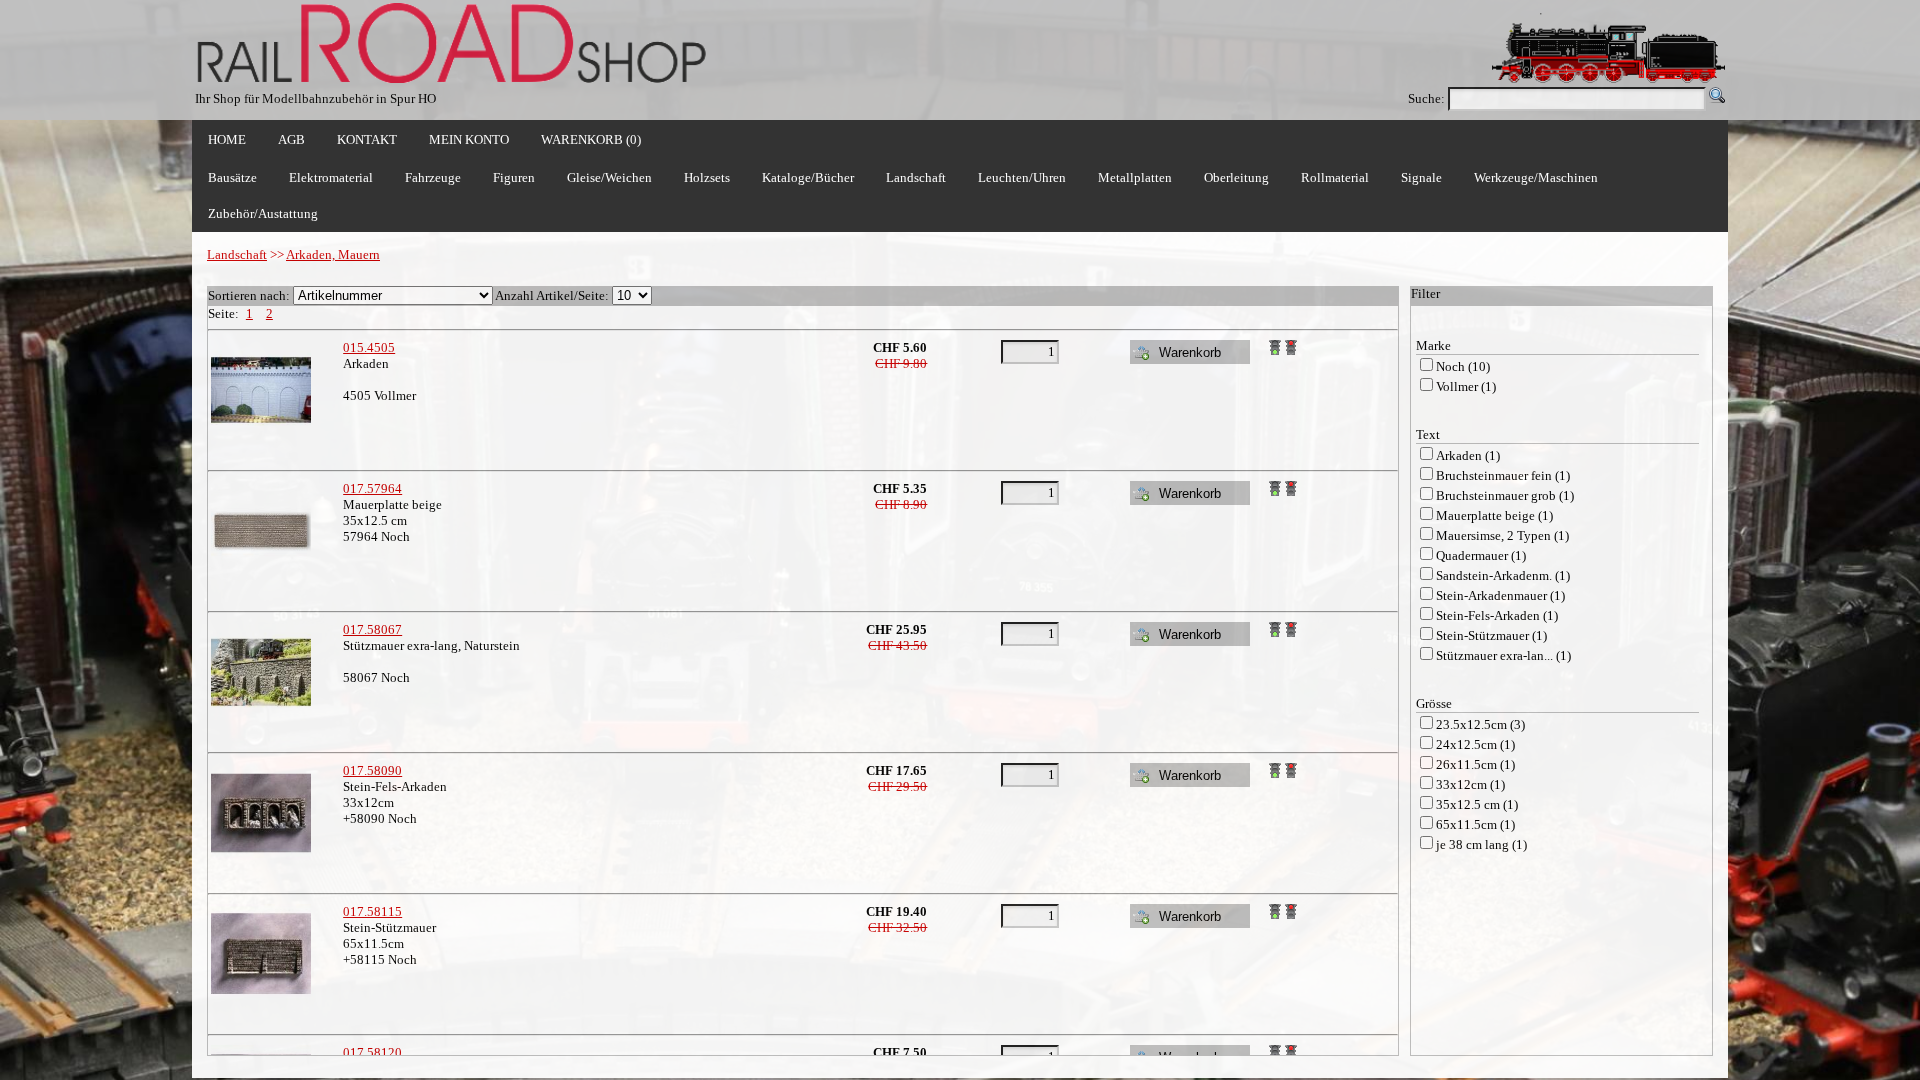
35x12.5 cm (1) (1477, 804)
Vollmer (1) (1466, 386)
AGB (291, 139)
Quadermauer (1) (1481, 555)
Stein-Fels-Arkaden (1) (1497, 615)
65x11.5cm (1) (1475, 824)
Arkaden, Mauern (333, 254)
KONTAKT (367, 139)
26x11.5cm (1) (1475, 764)
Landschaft (237, 254)
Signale (1421, 177)
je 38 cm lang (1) (1481, 844)
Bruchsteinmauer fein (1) (1503, 475)
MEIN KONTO (469, 139)
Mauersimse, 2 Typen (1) (1502, 535)
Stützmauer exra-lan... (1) (1503, 655)
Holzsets (707, 177)
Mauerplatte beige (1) (1494, 515)
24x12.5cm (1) (1475, 744)
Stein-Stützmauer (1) (1491, 635)
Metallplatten (1135, 177)
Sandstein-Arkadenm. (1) (1503, 575)
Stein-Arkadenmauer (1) (1500, 595)
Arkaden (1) (1468, 455)
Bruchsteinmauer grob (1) (1505, 495)
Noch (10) (1463, 366)
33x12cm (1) (1470, 784)
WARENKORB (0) (591, 139)
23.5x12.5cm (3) (1480, 724)
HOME (227, 139)
